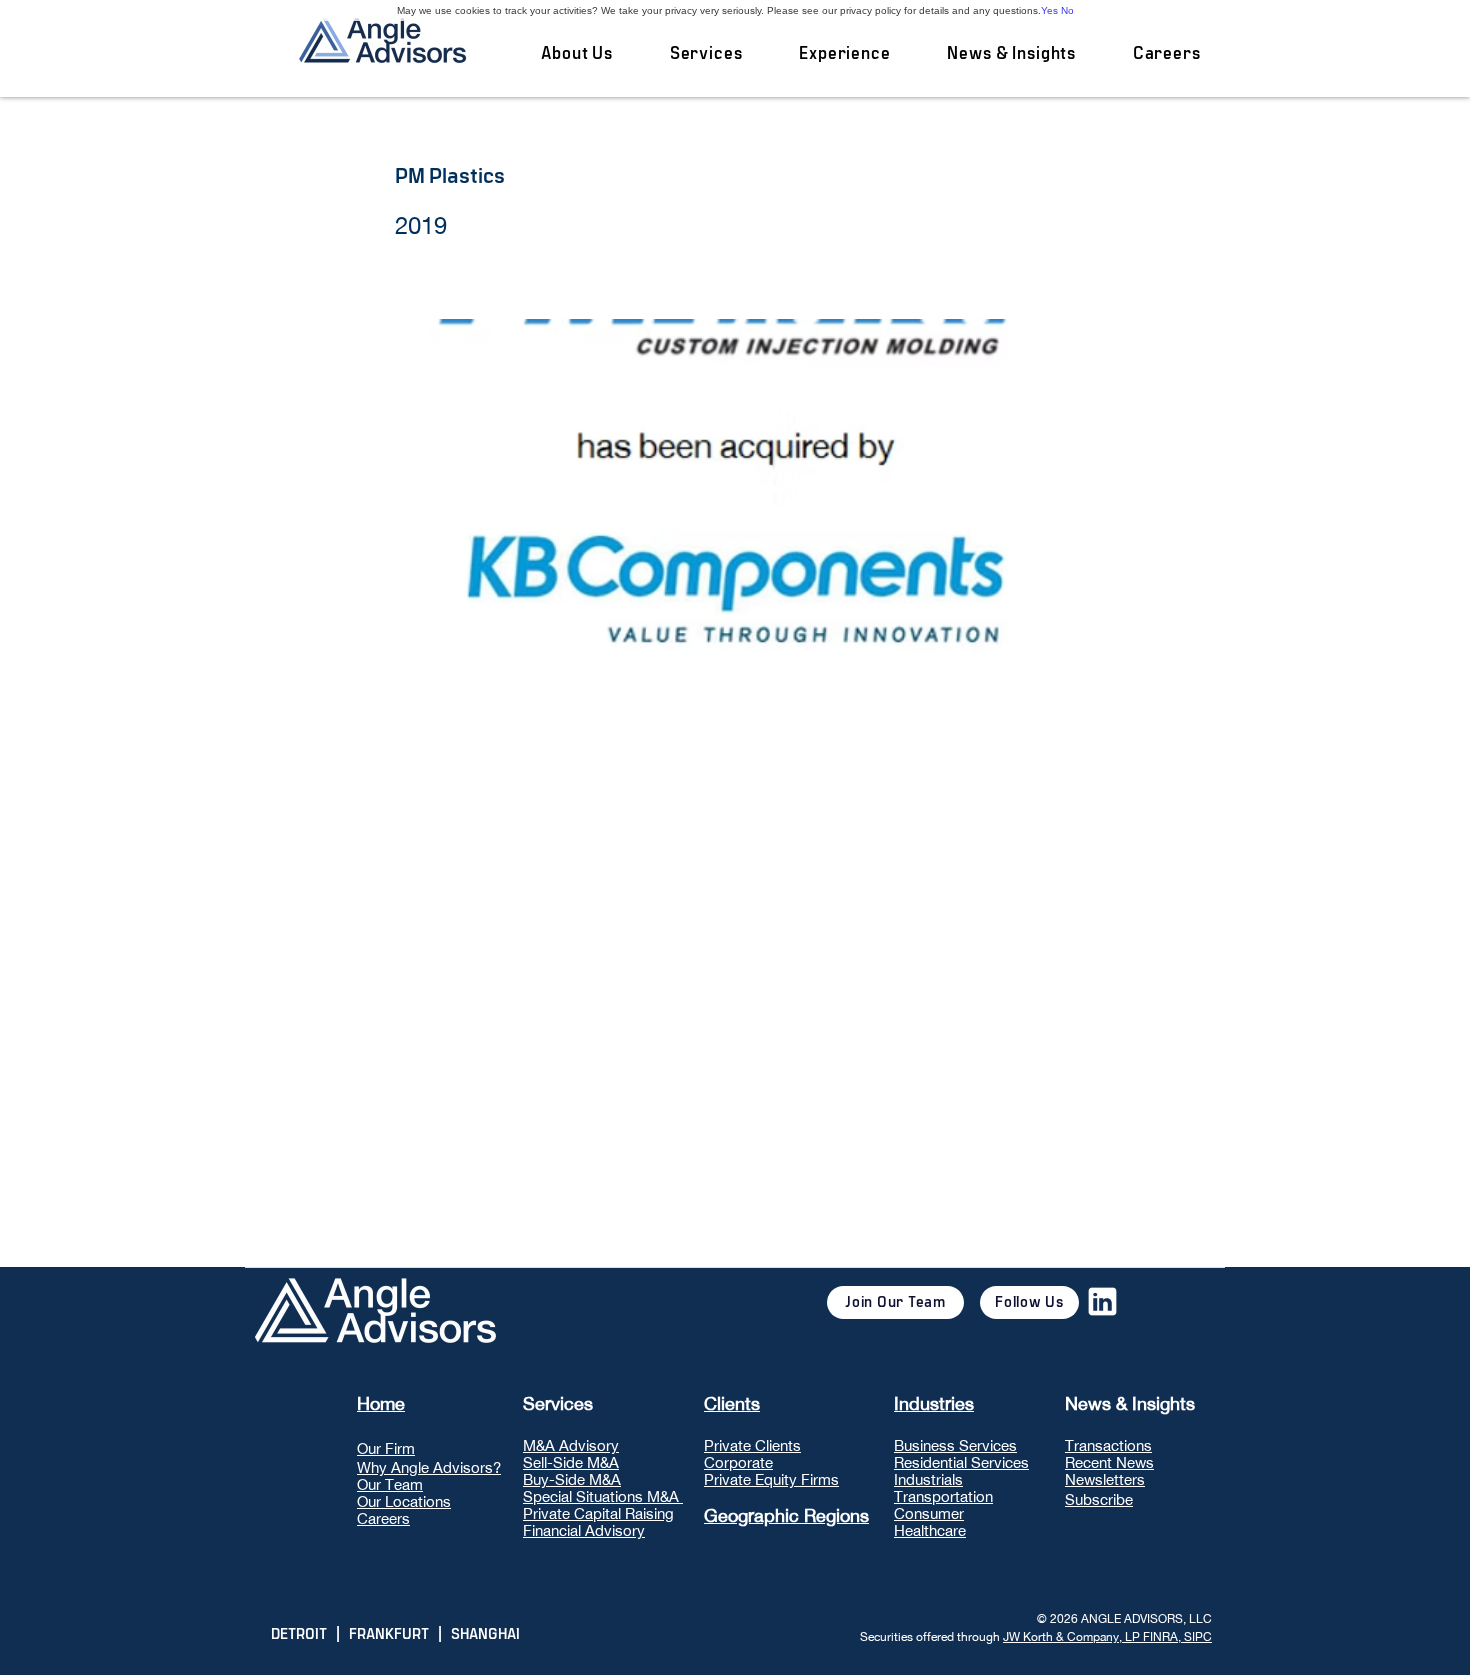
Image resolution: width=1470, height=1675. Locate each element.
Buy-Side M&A (572, 1479)
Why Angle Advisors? (429, 1467)
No (1067, 10)
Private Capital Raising (598, 1513)
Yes (1049, 10)
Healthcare (930, 1530)
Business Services (955, 1445)
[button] (705, 54)
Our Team (390, 1484)
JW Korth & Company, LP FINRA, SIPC (1107, 1637)
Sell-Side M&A (571, 1462)
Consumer (929, 1513)
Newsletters (1105, 1479)
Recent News (1109, 1462)
